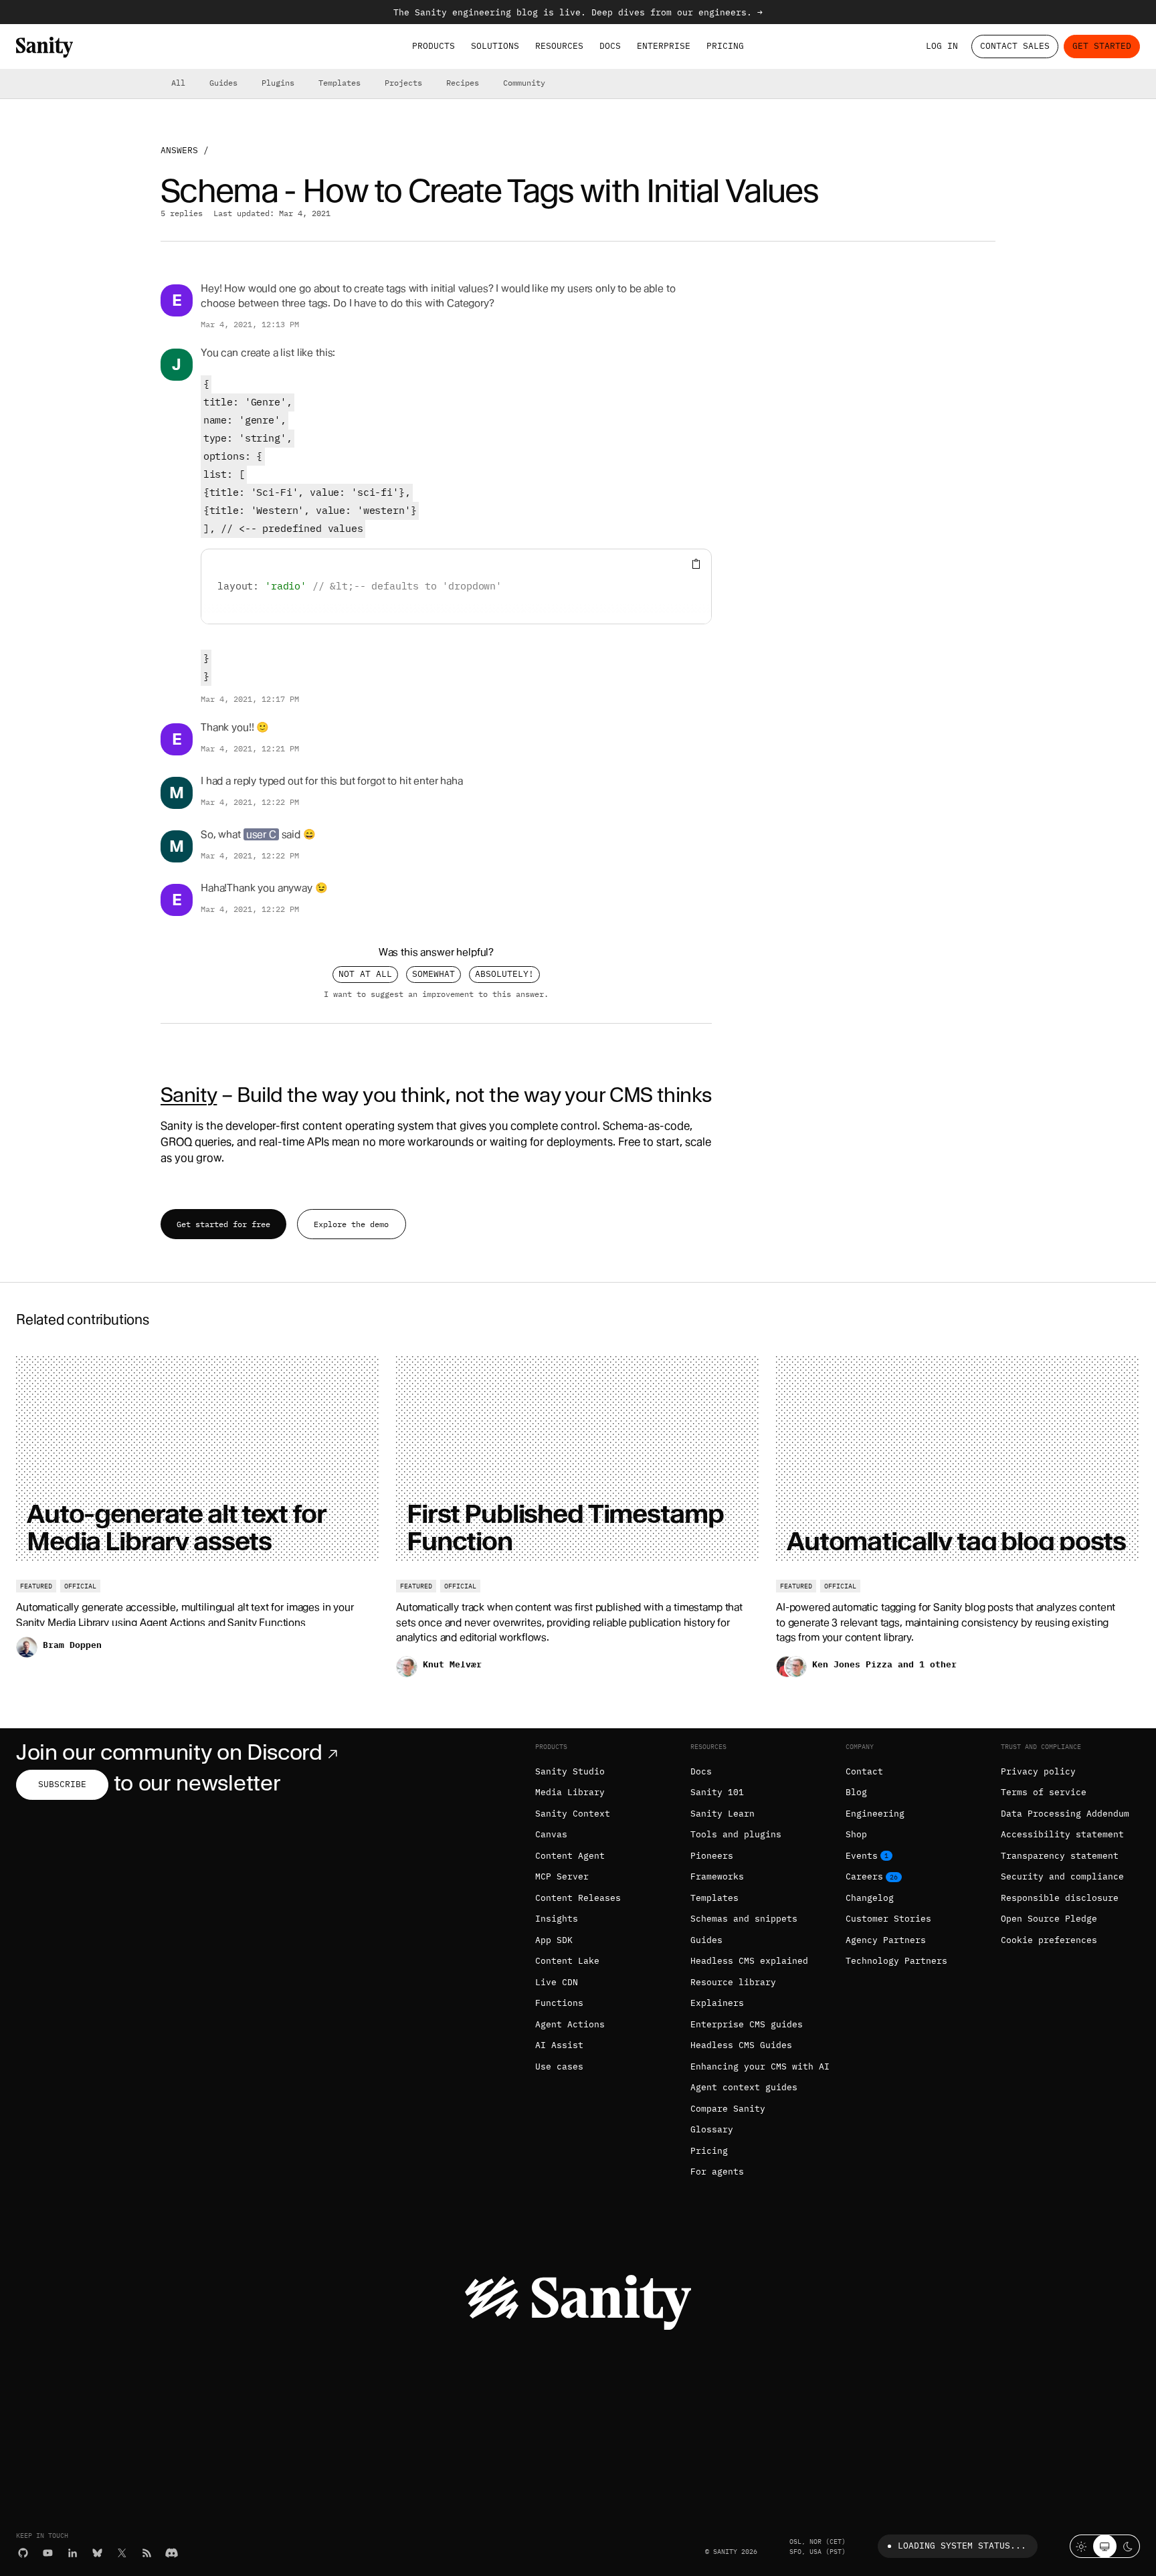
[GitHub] (23, 2553)
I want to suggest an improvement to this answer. (436, 994)
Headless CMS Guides (741, 2045)
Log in (942, 46)
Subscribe (62, 1784)
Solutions (495, 46)
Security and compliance (1062, 1876)
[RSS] (147, 2553)
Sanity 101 (717, 1792)
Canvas (551, 1834)
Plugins (278, 83)
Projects (403, 83)
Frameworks (717, 1876)
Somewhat (433, 974)
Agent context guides (744, 2087)
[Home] (44, 47)
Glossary (712, 2129)
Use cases (559, 2066)
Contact (864, 1771)
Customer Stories (888, 1919)
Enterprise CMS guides (747, 2024)
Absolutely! (504, 974)
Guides (223, 83)
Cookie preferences (1049, 1940)
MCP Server (562, 1876)
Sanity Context (573, 1814)
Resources (559, 46)
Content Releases (578, 1898)
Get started (1102, 46)
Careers (864, 1876)
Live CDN (557, 1982)
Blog (856, 1792)
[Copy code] (696, 564)
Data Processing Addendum (1065, 1814)
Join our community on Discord (169, 1752)
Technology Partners (896, 1961)
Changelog (870, 1898)
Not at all (365, 974)
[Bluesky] (97, 2553)
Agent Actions (570, 2024)
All (178, 83)
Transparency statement (1060, 1856)
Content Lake (567, 1961)
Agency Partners (886, 1940)
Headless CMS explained (749, 1961)
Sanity (189, 1095)
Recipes (463, 83)
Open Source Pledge (1049, 1919)
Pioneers (712, 1856)
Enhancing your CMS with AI (760, 2066)
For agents (717, 2172)
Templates (340, 83)
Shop (856, 1834)
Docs (610, 46)
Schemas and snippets (744, 1919)
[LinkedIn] (73, 2553)
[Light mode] (1081, 2546)
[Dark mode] (1128, 2546)
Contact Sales (1015, 46)
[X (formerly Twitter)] (122, 2553)
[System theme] (1105, 2546)
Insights (557, 1919)
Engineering (875, 1814)
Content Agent (570, 1856)
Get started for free (223, 1224)
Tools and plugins (736, 1834)
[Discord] (172, 2553)
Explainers (717, 2003)
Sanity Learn (722, 1814)
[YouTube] (48, 2553)
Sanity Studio (570, 1771)
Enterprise (664, 46)
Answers (179, 150)
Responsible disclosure (1060, 1898)
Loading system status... (962, 2546)
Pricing (725, 46)
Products (433, 46)
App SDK (554, 1940)
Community (524, 83)
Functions (559, 2003)
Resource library (733, 1982)
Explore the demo (351, 1224)
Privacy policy (1038, 1771)
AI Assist (559, 2045)
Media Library (570, 1792)
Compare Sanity (728, 2109)
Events (862, 1856)
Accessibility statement (1062, 1834)
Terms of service (1044, 1792)
